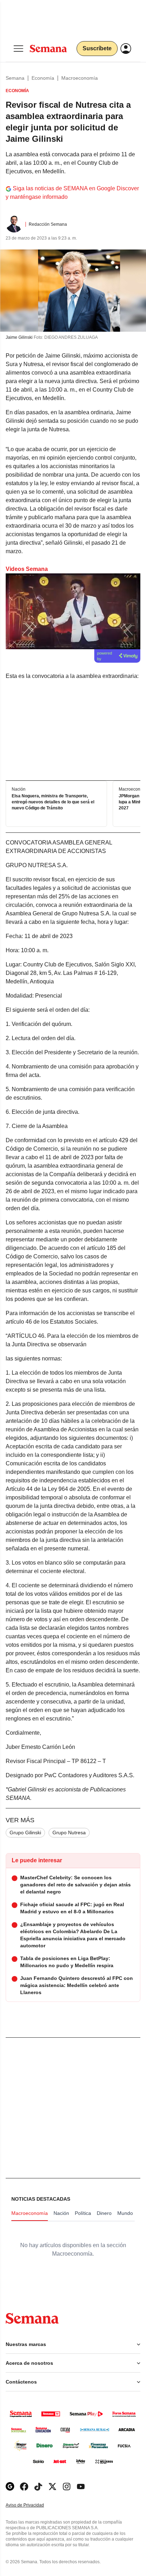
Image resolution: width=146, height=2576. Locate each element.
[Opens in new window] (24, 2487)
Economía (43, 78)
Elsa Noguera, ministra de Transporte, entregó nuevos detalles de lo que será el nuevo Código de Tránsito (53, 802)
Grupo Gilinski (25, 1833)
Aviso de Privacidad (32, 2505)
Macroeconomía (80, 78)
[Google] (10, 2487)
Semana (15, 78)
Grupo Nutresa (69, 1833)
